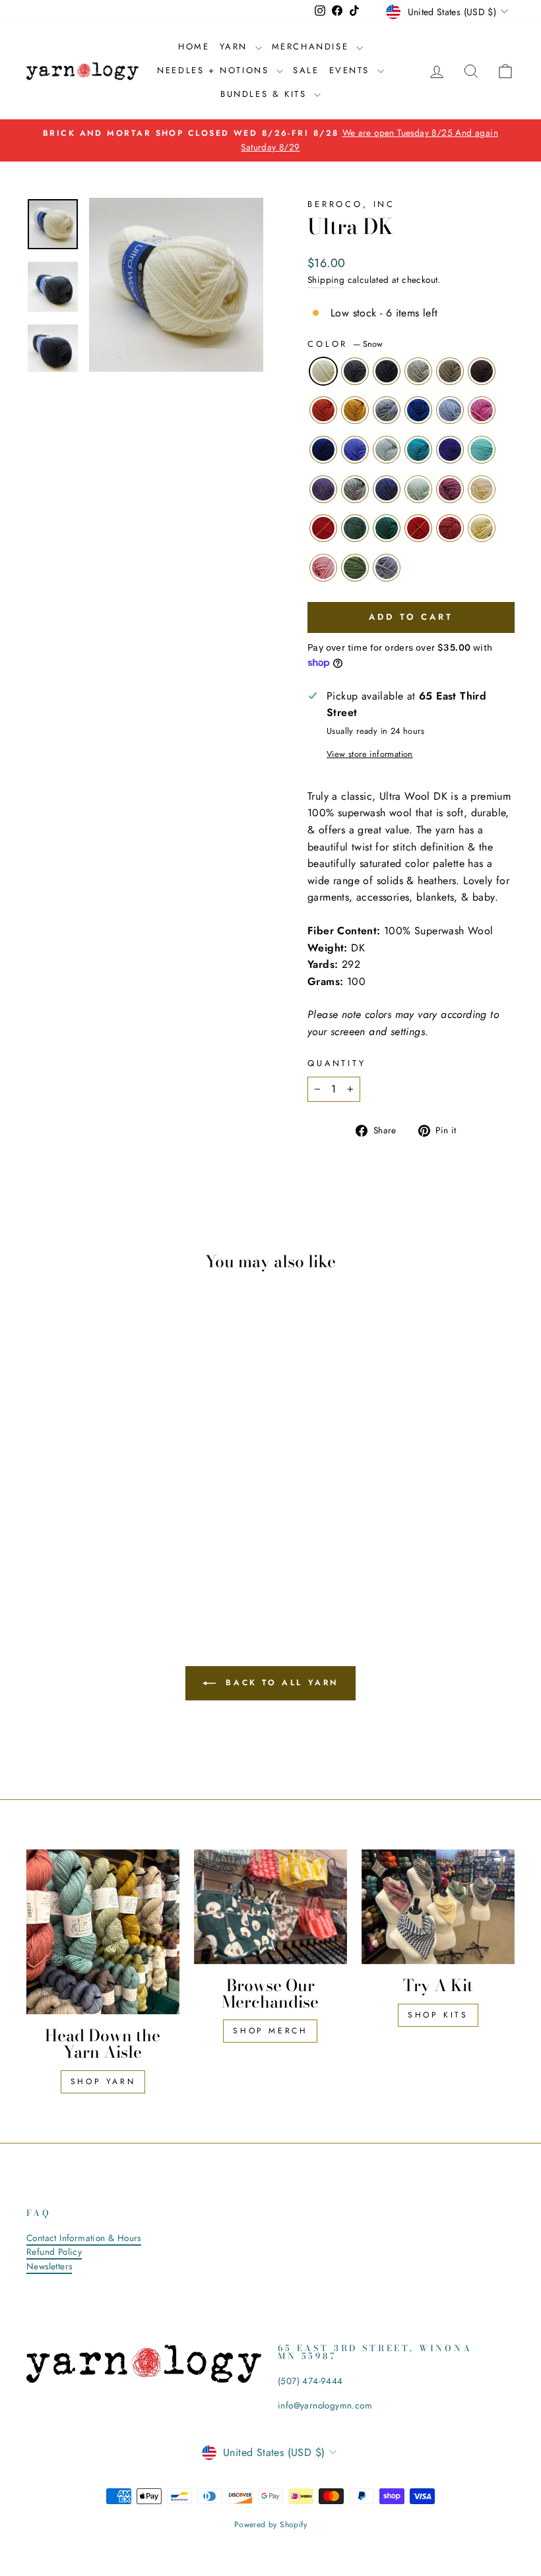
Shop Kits (438, 2015)
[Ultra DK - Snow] (37, 1479)
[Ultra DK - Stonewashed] (73, 1494)
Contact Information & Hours (84, 2238)
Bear (482, 371)
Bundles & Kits (266, 94)
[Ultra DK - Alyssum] (64, 1555)
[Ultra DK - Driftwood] (109, 1479)
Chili (323, 528)
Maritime (323, 450)
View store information (370, 754)
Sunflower (323, 410)
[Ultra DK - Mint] (91, 1525)
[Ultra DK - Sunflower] (37, 1494)
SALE (306, 70)
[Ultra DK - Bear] (126, 1479)
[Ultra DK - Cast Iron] (73, 1479)
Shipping (326, 280)
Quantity (337, 1063)
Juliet (418, 528)
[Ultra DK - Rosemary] (55, 1540)
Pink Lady (482, 410)
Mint (418, 489)
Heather (450, 489)
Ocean (418, 410)
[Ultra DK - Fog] (55, 1525)
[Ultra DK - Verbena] (91, 1510)
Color (345, 344)
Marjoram (355, 568)
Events (352, 70)
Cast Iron (387, 371)
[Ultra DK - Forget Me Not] (109, 1494)
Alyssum (323, 568)
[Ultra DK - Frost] (91, 1479)
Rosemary (355, 528)
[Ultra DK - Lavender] (37, 1525)
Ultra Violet (450, 450)
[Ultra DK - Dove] (100, 1555)
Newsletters (49, 2266)
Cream (482, 489)
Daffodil (482, 528)
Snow (323, 371)
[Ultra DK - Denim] (73, 1525)
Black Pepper (355, 371)
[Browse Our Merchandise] (270, 1907)
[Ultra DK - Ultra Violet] (109, 1510)
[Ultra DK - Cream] (126, 1525)
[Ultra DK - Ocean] (91, 1494)
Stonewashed (387, 410)
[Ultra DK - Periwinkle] (55, 1510)
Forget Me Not (450, 410)
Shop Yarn (103, 2082)
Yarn (236, 46)
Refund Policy (54, 2252)
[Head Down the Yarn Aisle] (103, 1932)
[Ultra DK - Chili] (37, 1540)
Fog (355, 489)
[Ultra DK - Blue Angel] (73, 1510)
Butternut (355, 410)
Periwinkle (355, 450)
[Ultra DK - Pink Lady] (126, 1494)
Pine (387, 528)
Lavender (323, 489)
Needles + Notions (215, 70)
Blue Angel (387, 450)
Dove (387, 568)
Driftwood (450, 371)
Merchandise (312, 46)
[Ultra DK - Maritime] (37, 1510)
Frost (418, 371)
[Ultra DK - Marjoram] (82, 1555)
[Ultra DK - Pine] (73, 1540)
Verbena (418, 450)
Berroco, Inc (351, 204)
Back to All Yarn (280, 1683)
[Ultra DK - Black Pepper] (55, 1479)
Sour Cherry (450, 528)
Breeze (482, 450)
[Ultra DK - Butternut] (55, 1494)
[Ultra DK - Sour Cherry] (109, 1540)
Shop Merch (270, 2031)
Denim (387, 489)
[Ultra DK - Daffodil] (126, 1540)
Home (194, 46)
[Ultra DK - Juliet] (91, 1540)
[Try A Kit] (438, 1907)
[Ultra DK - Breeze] (126, 1510)
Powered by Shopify (270, 2525)
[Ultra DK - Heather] (109, 1525)
